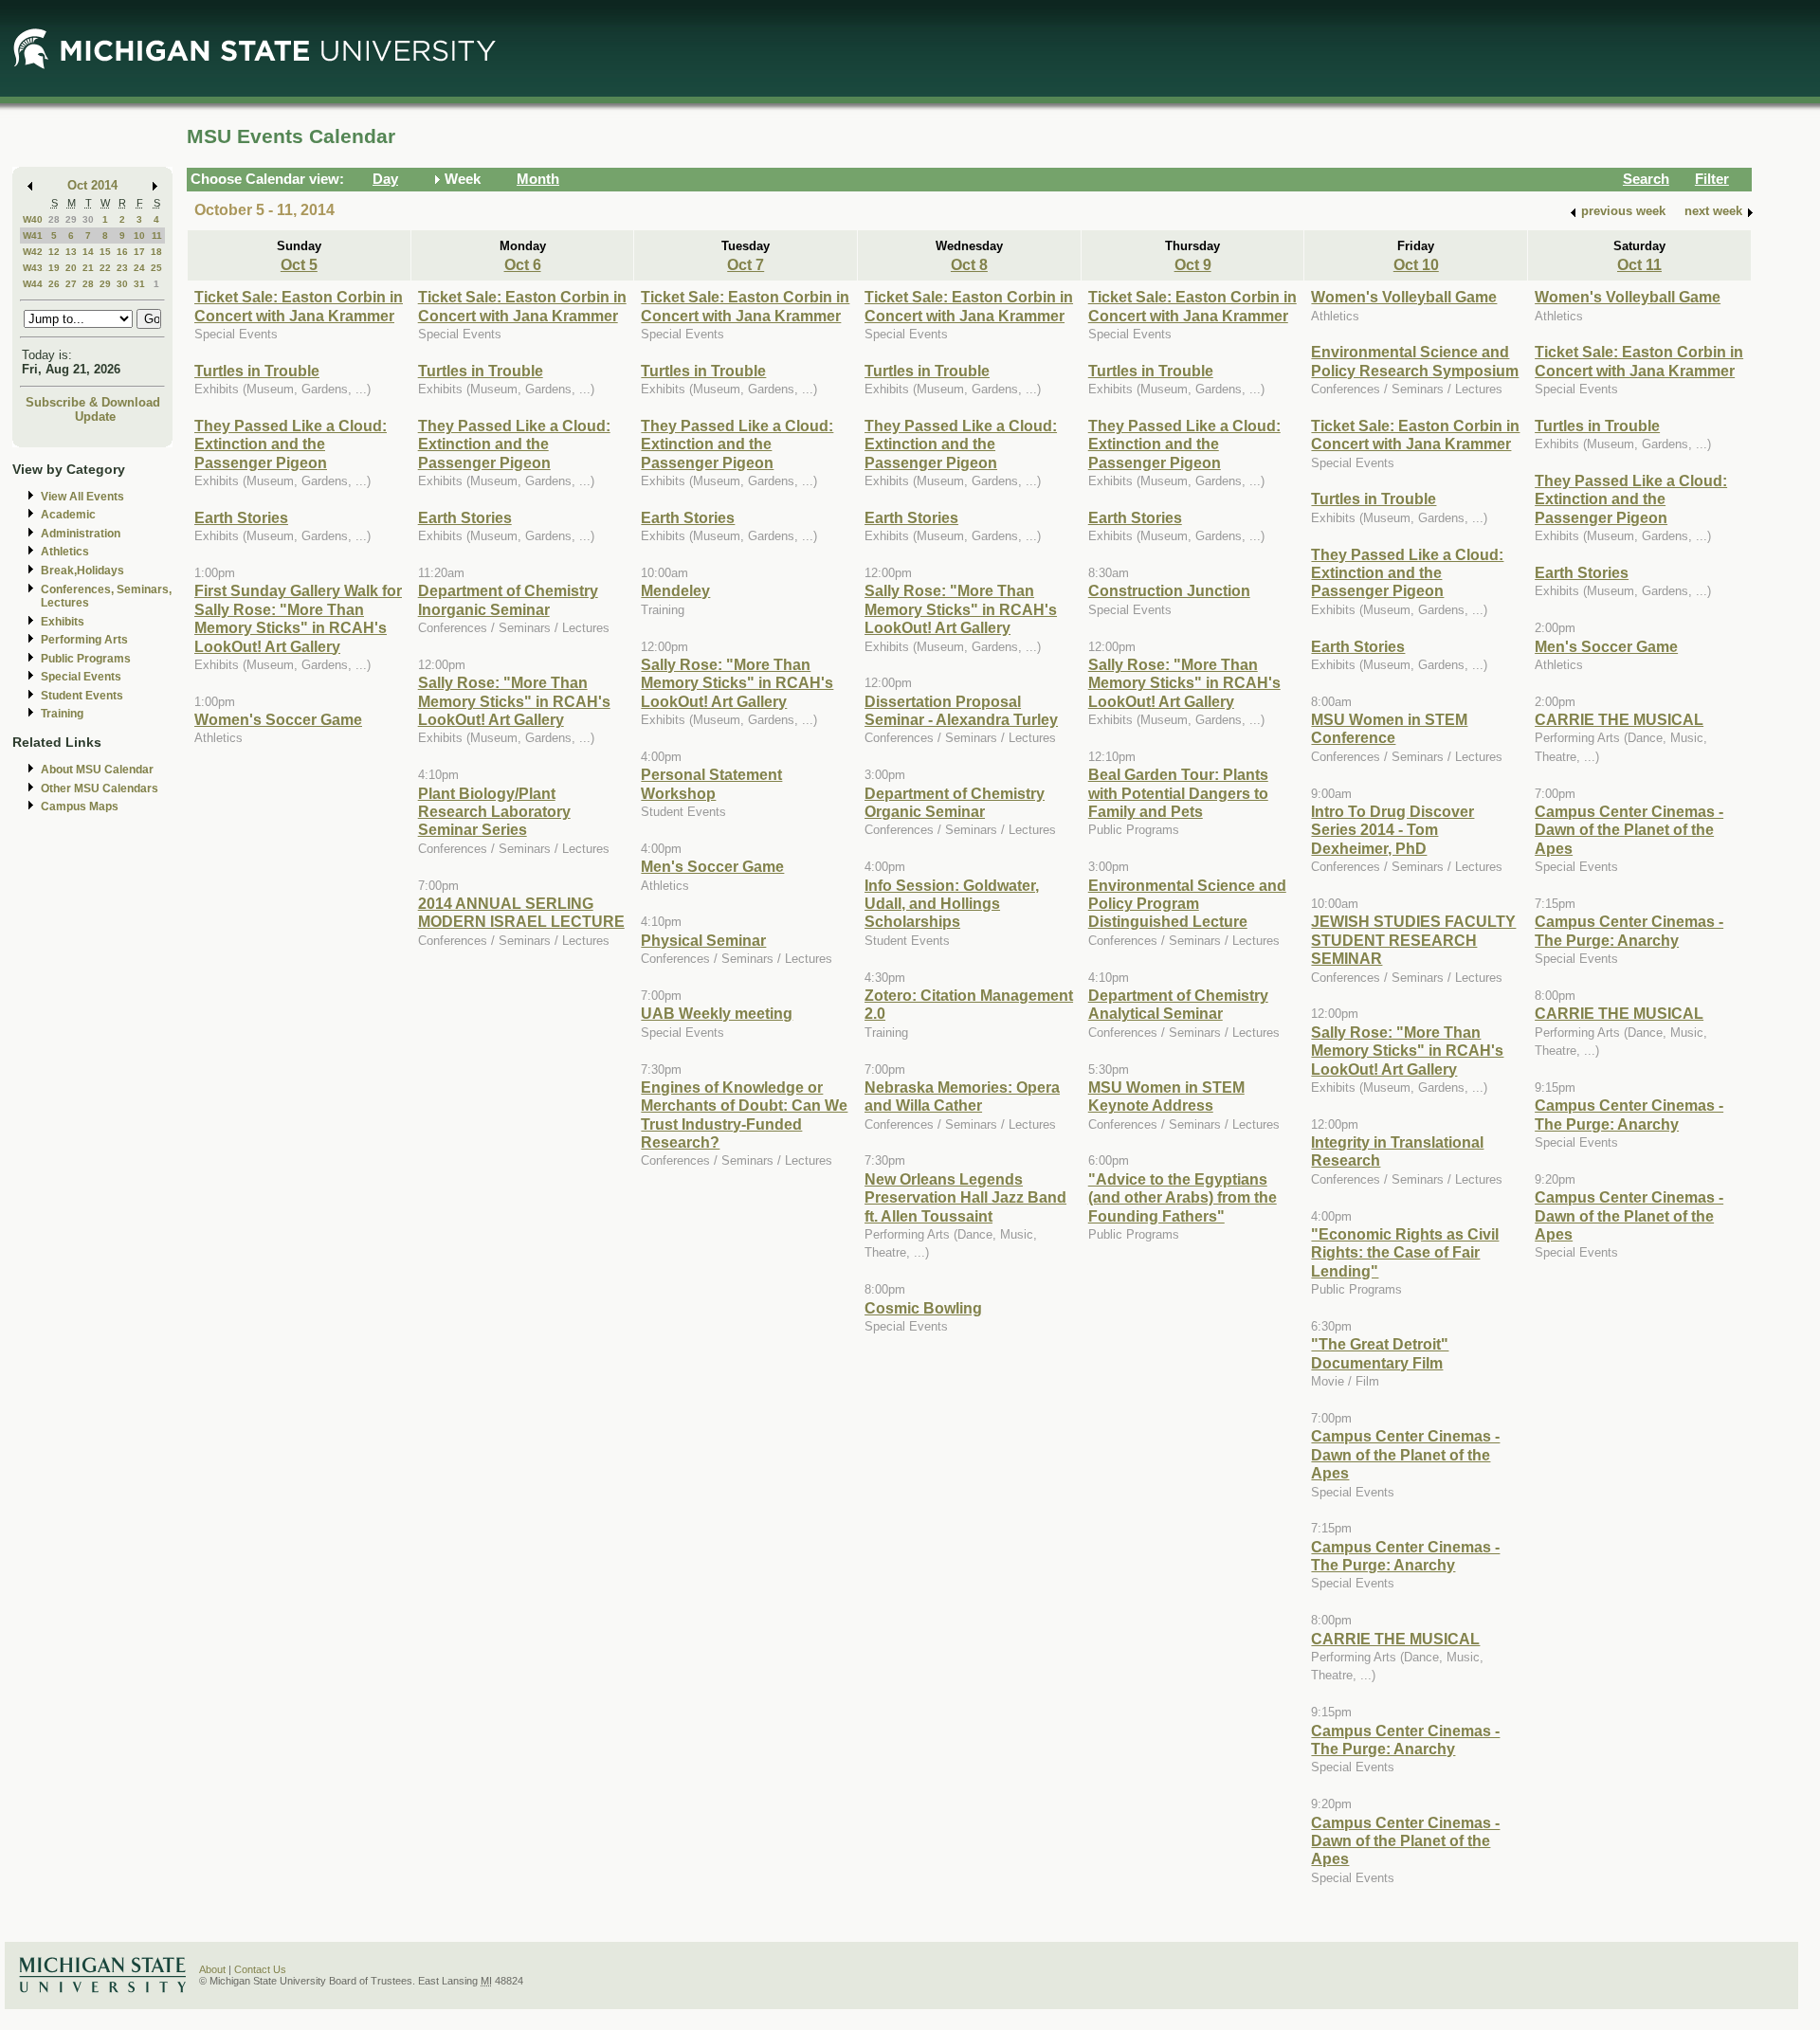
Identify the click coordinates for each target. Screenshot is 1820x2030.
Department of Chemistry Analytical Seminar (1178, 1004)
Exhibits (63, 622)
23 (122, 268)
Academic (68, 515)
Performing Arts (84, 640)
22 (105, 268)
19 (54, 268)
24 (139, 268)
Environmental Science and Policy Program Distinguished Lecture (1187, 904)
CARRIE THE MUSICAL (1395, 1639)
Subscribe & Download (93, 402)
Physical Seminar (703, 940)
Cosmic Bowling (923, 1308)
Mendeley (675, 590)
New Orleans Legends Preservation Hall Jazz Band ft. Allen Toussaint (965, 1197)
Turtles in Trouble (257, 371)
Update (95, 417)
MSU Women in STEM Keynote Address (1166, 1096)
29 (71, 219)
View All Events (82, 497)
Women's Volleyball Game (1404, 297)
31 (139, 284)
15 (105, 252)
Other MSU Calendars (100, 788)
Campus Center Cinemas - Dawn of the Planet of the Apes (1405, 1454)
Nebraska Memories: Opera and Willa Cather (962, 1096)
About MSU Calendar (97, 770)
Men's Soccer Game (712, 866)
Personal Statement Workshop (711, 783)
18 (156, 252)
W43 (33, 268)
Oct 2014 (92, 185)
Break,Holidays (82, 571)
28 (54, 219)
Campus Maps (80, 807)
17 (139, 252)
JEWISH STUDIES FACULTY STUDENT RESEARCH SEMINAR (1413, 940)
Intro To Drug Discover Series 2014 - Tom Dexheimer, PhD (1392, 830)
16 (122, 252)
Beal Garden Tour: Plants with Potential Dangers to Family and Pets (1178, 793)
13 (71, 252)
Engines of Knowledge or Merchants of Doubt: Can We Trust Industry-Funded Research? (744, 1115)
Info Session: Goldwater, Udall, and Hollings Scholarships (952, 904)
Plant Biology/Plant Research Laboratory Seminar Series (494, 812)
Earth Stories (241, 517)
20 (71, 268)
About (212, 1969)
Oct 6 (523, 264)
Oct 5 (299, 264)
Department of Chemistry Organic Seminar (955, 802)
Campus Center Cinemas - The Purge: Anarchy (1405, 1556)
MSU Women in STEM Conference (1389, 728)
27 (71, 284)
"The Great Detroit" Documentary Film (1380, 1353)
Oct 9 (1193, 264)
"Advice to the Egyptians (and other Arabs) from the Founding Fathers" (1183, 1197)
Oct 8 (969, 264)
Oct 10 (1416, 264)
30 (88, 219)
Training (62, 714)
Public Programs (86, 659)
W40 (33, 219)
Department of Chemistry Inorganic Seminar (508, 599)
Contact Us (260, 1969)
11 (157, 236)
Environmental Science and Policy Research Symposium (1415, 361)
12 (54, 252)
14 (88, 252)
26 (54, 284)
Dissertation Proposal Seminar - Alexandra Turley (961, 710)
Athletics (65, 552)
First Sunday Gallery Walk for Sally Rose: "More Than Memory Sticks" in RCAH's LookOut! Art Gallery (298, 618)
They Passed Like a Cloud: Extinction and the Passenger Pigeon (291, 444)
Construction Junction (1169, 590)
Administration (81, 534)
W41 (33, 236)
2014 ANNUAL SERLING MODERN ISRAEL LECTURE (521, 912)
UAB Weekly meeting (717, 1013)
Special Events (81, 677)
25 (156, 268)
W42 (33, 252)
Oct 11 (1639, 264)
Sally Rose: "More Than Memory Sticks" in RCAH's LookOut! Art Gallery (514, 701)
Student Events (82, 696)
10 (139, 236)
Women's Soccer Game (278, 719)
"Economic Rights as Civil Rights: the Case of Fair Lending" (1405, 1252)
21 (88, 268)
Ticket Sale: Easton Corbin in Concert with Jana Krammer (299, 306)
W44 (33, 284)
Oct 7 (746, 264)
